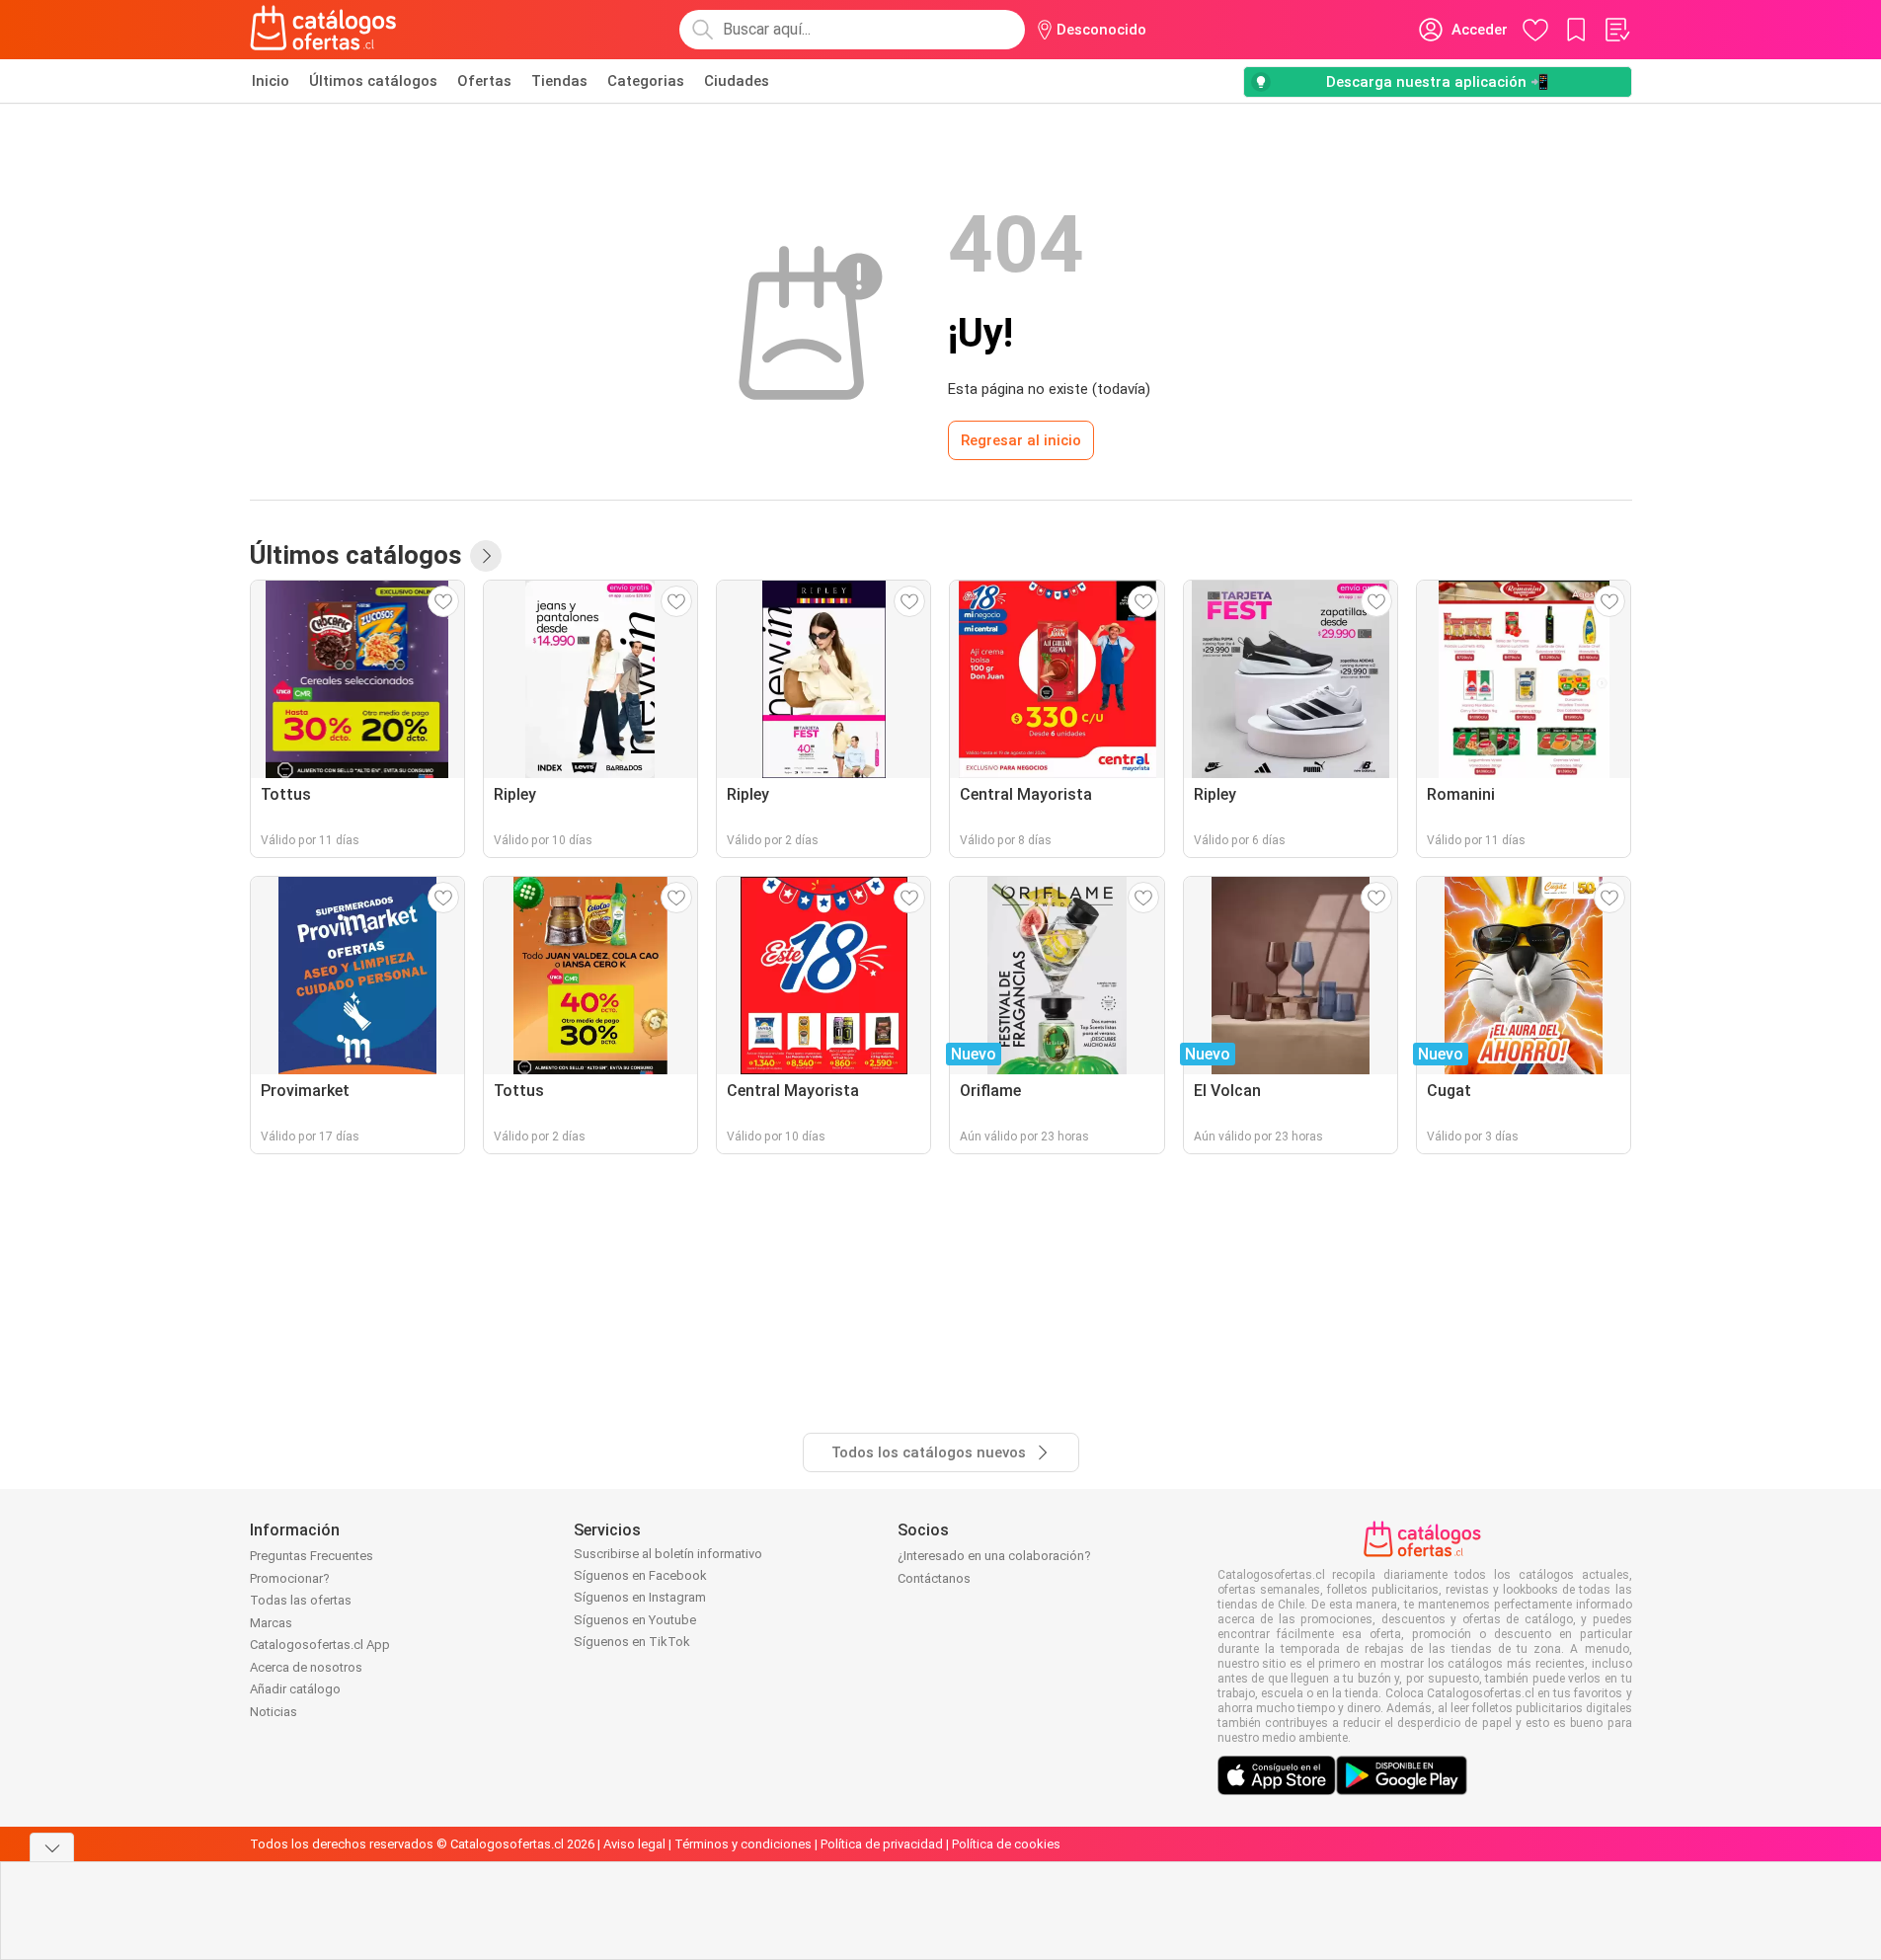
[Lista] (1616, 30)
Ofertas (484, 81)
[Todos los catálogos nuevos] (486, 556)
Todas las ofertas (301, 1600)
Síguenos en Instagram (640, 1597)
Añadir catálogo (295, 1689)
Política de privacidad (882, 1844)
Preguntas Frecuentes (312, 1556)
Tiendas (559, 81)
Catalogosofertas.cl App (320, 1645)
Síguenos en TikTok (632, 1642)
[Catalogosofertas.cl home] (327, 30)
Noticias (274, 1712)
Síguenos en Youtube (635, 1620)
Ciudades (737, 81)
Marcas (271, 1623)
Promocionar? (290, 1578)
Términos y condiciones (743, 1844)
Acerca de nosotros (306, 1667)
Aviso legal (634, 1844)
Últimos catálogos (373, 81)
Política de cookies (1006, 1844)
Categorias (646, 81)
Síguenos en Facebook (640, 1575)
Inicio (271, 81)
